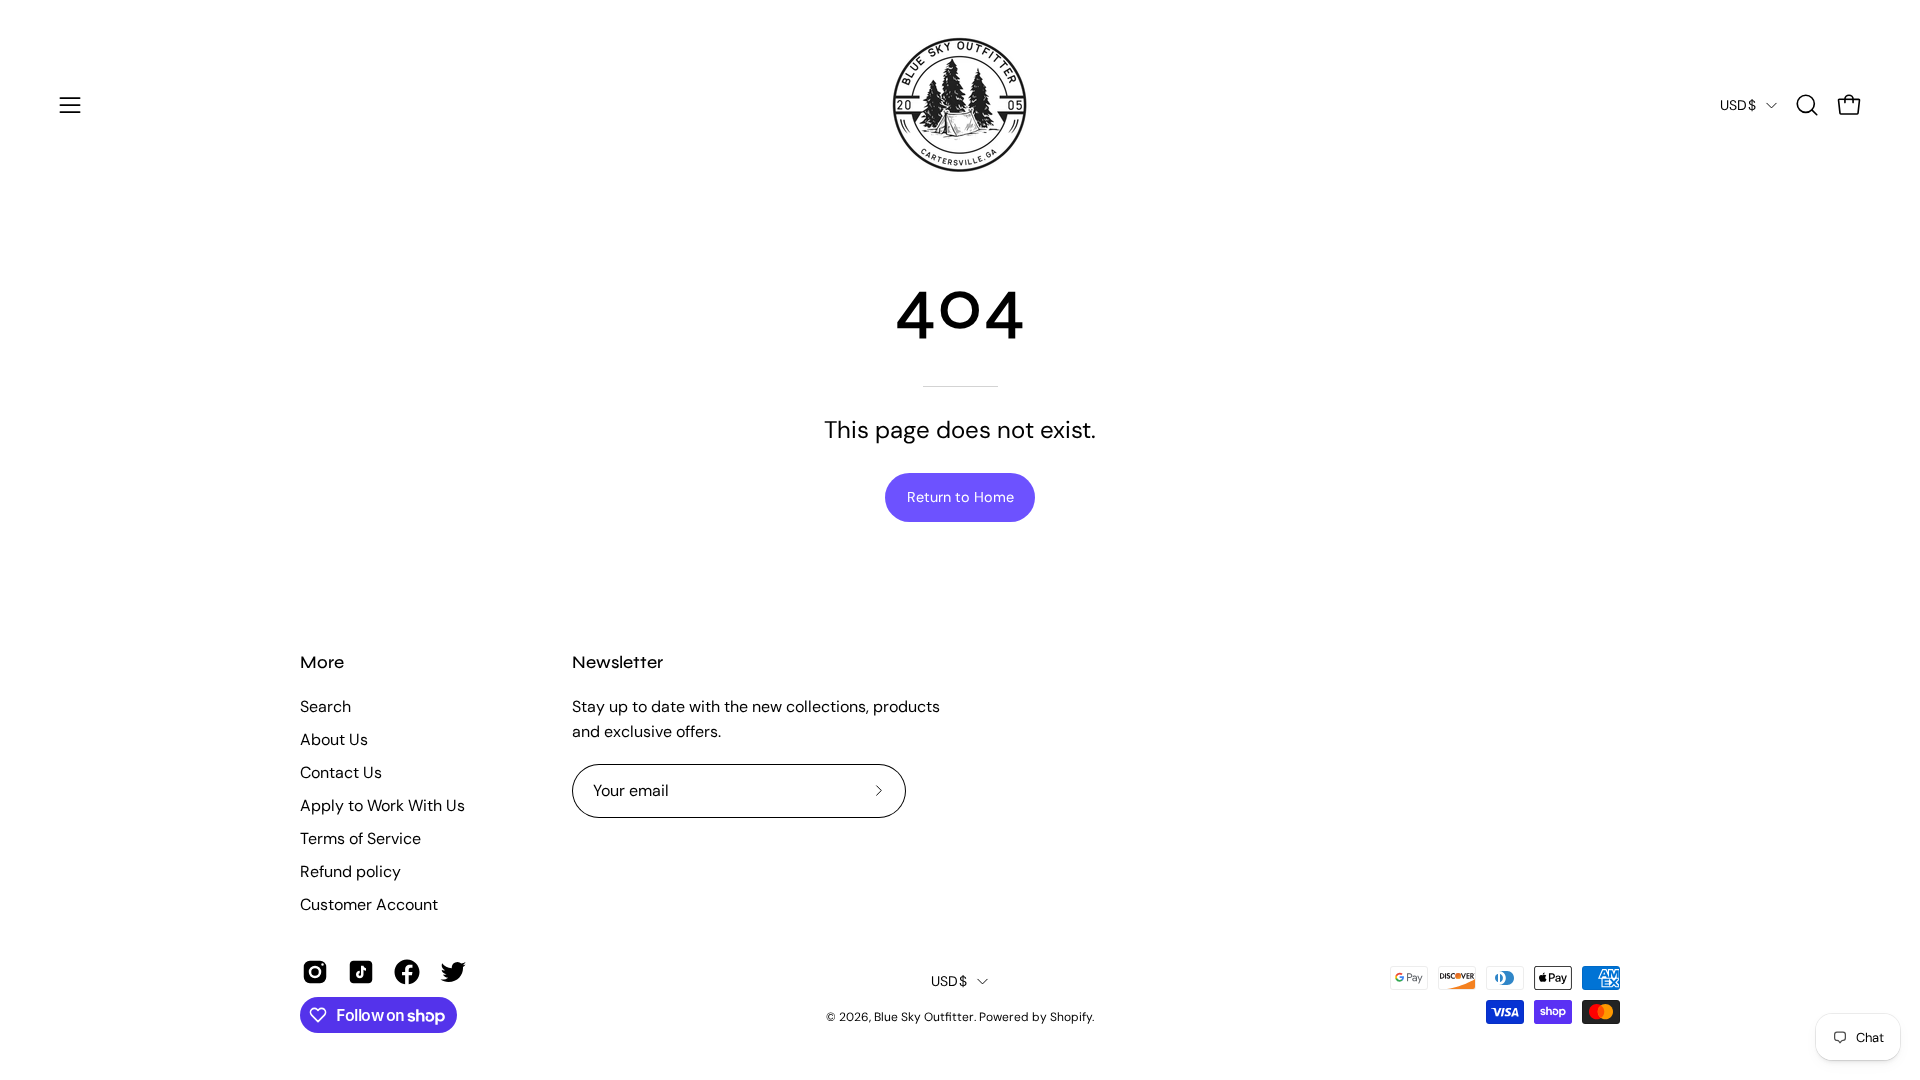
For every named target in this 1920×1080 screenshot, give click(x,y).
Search (325, 706)
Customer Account (369, 904)
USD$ (1738, 105)
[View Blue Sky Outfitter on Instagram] (315, 972)
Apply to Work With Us (382, 805)
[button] (1807, 105)
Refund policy (350, 871)
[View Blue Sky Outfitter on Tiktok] (361, 972)
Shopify (1071, 1017)
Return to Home (960, 497)
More (322, 662)
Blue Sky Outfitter (924, 1017)
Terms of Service (360, 838)
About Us (334, 739)
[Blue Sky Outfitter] (960, 105)
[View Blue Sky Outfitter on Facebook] (407, 972)
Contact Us (341, 772)
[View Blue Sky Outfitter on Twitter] (453, 972)
